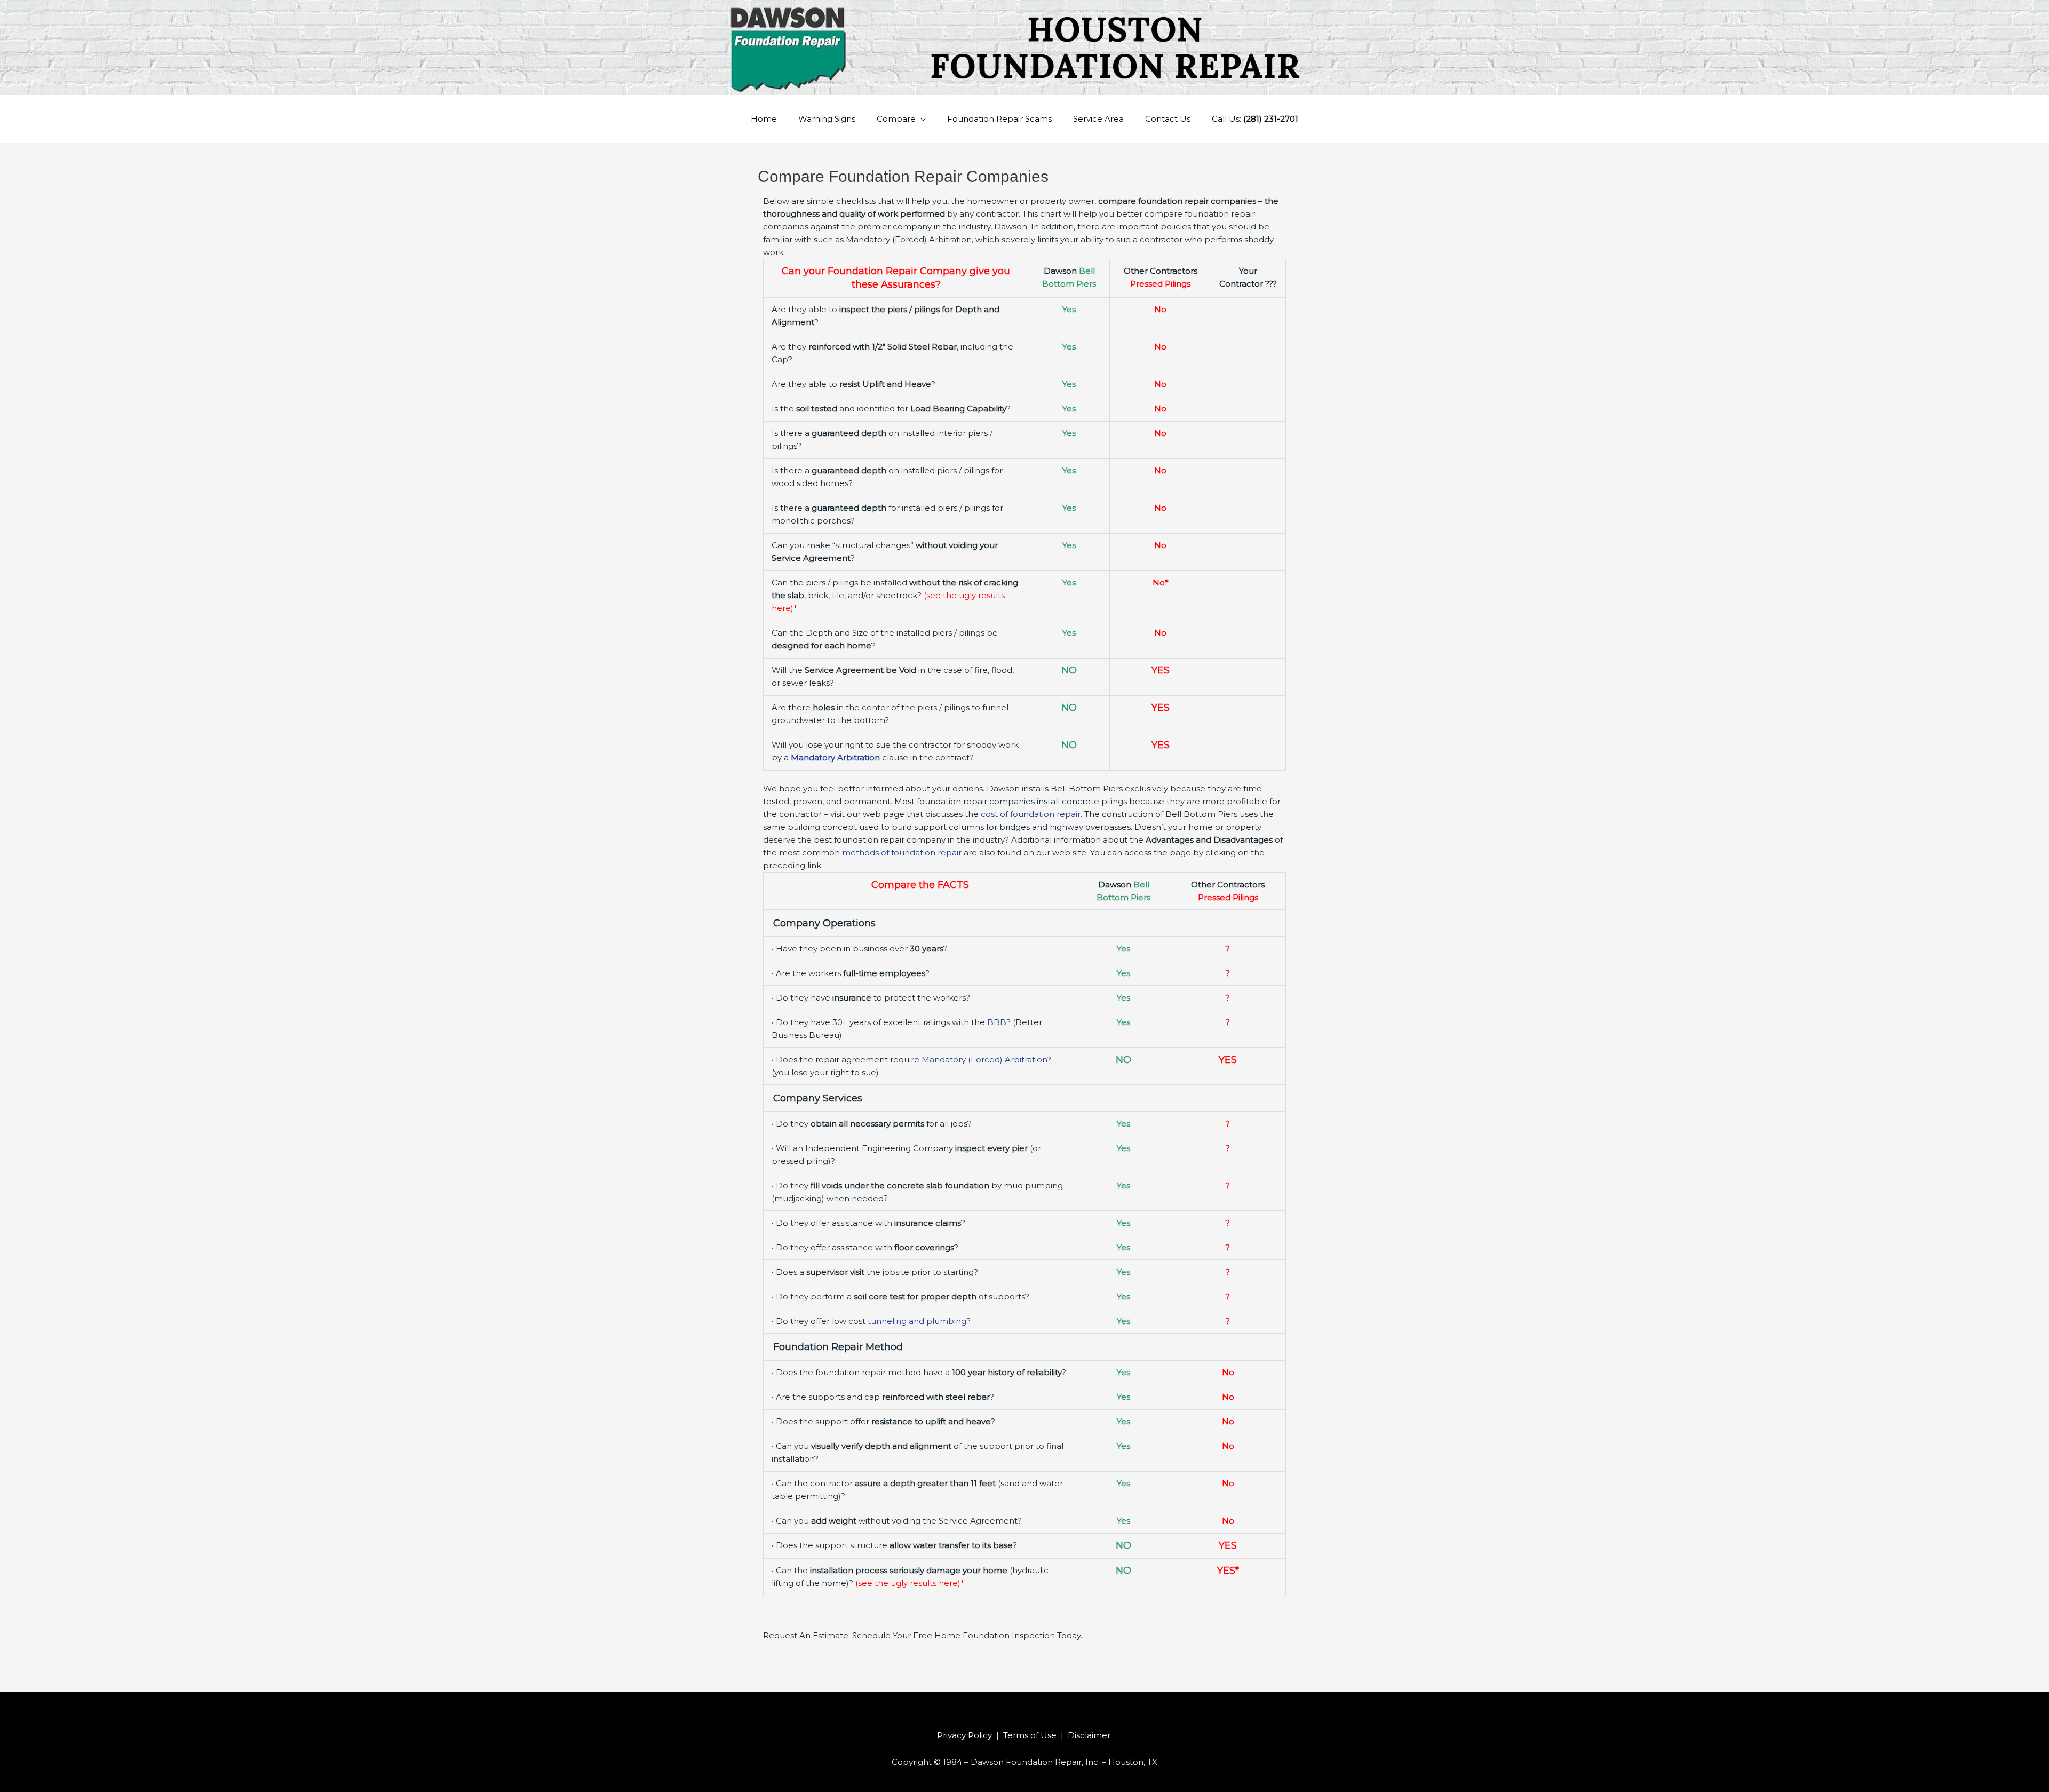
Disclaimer (1090, 1735)
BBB (997, 1022)
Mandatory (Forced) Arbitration (984, 1060)
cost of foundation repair (1031, 814)
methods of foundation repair (902, 853)
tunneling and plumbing (917, 1321)
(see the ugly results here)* (910, 1583)
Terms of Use (1030, 1735)
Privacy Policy (964, 1735)
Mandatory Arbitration (835, 758)
